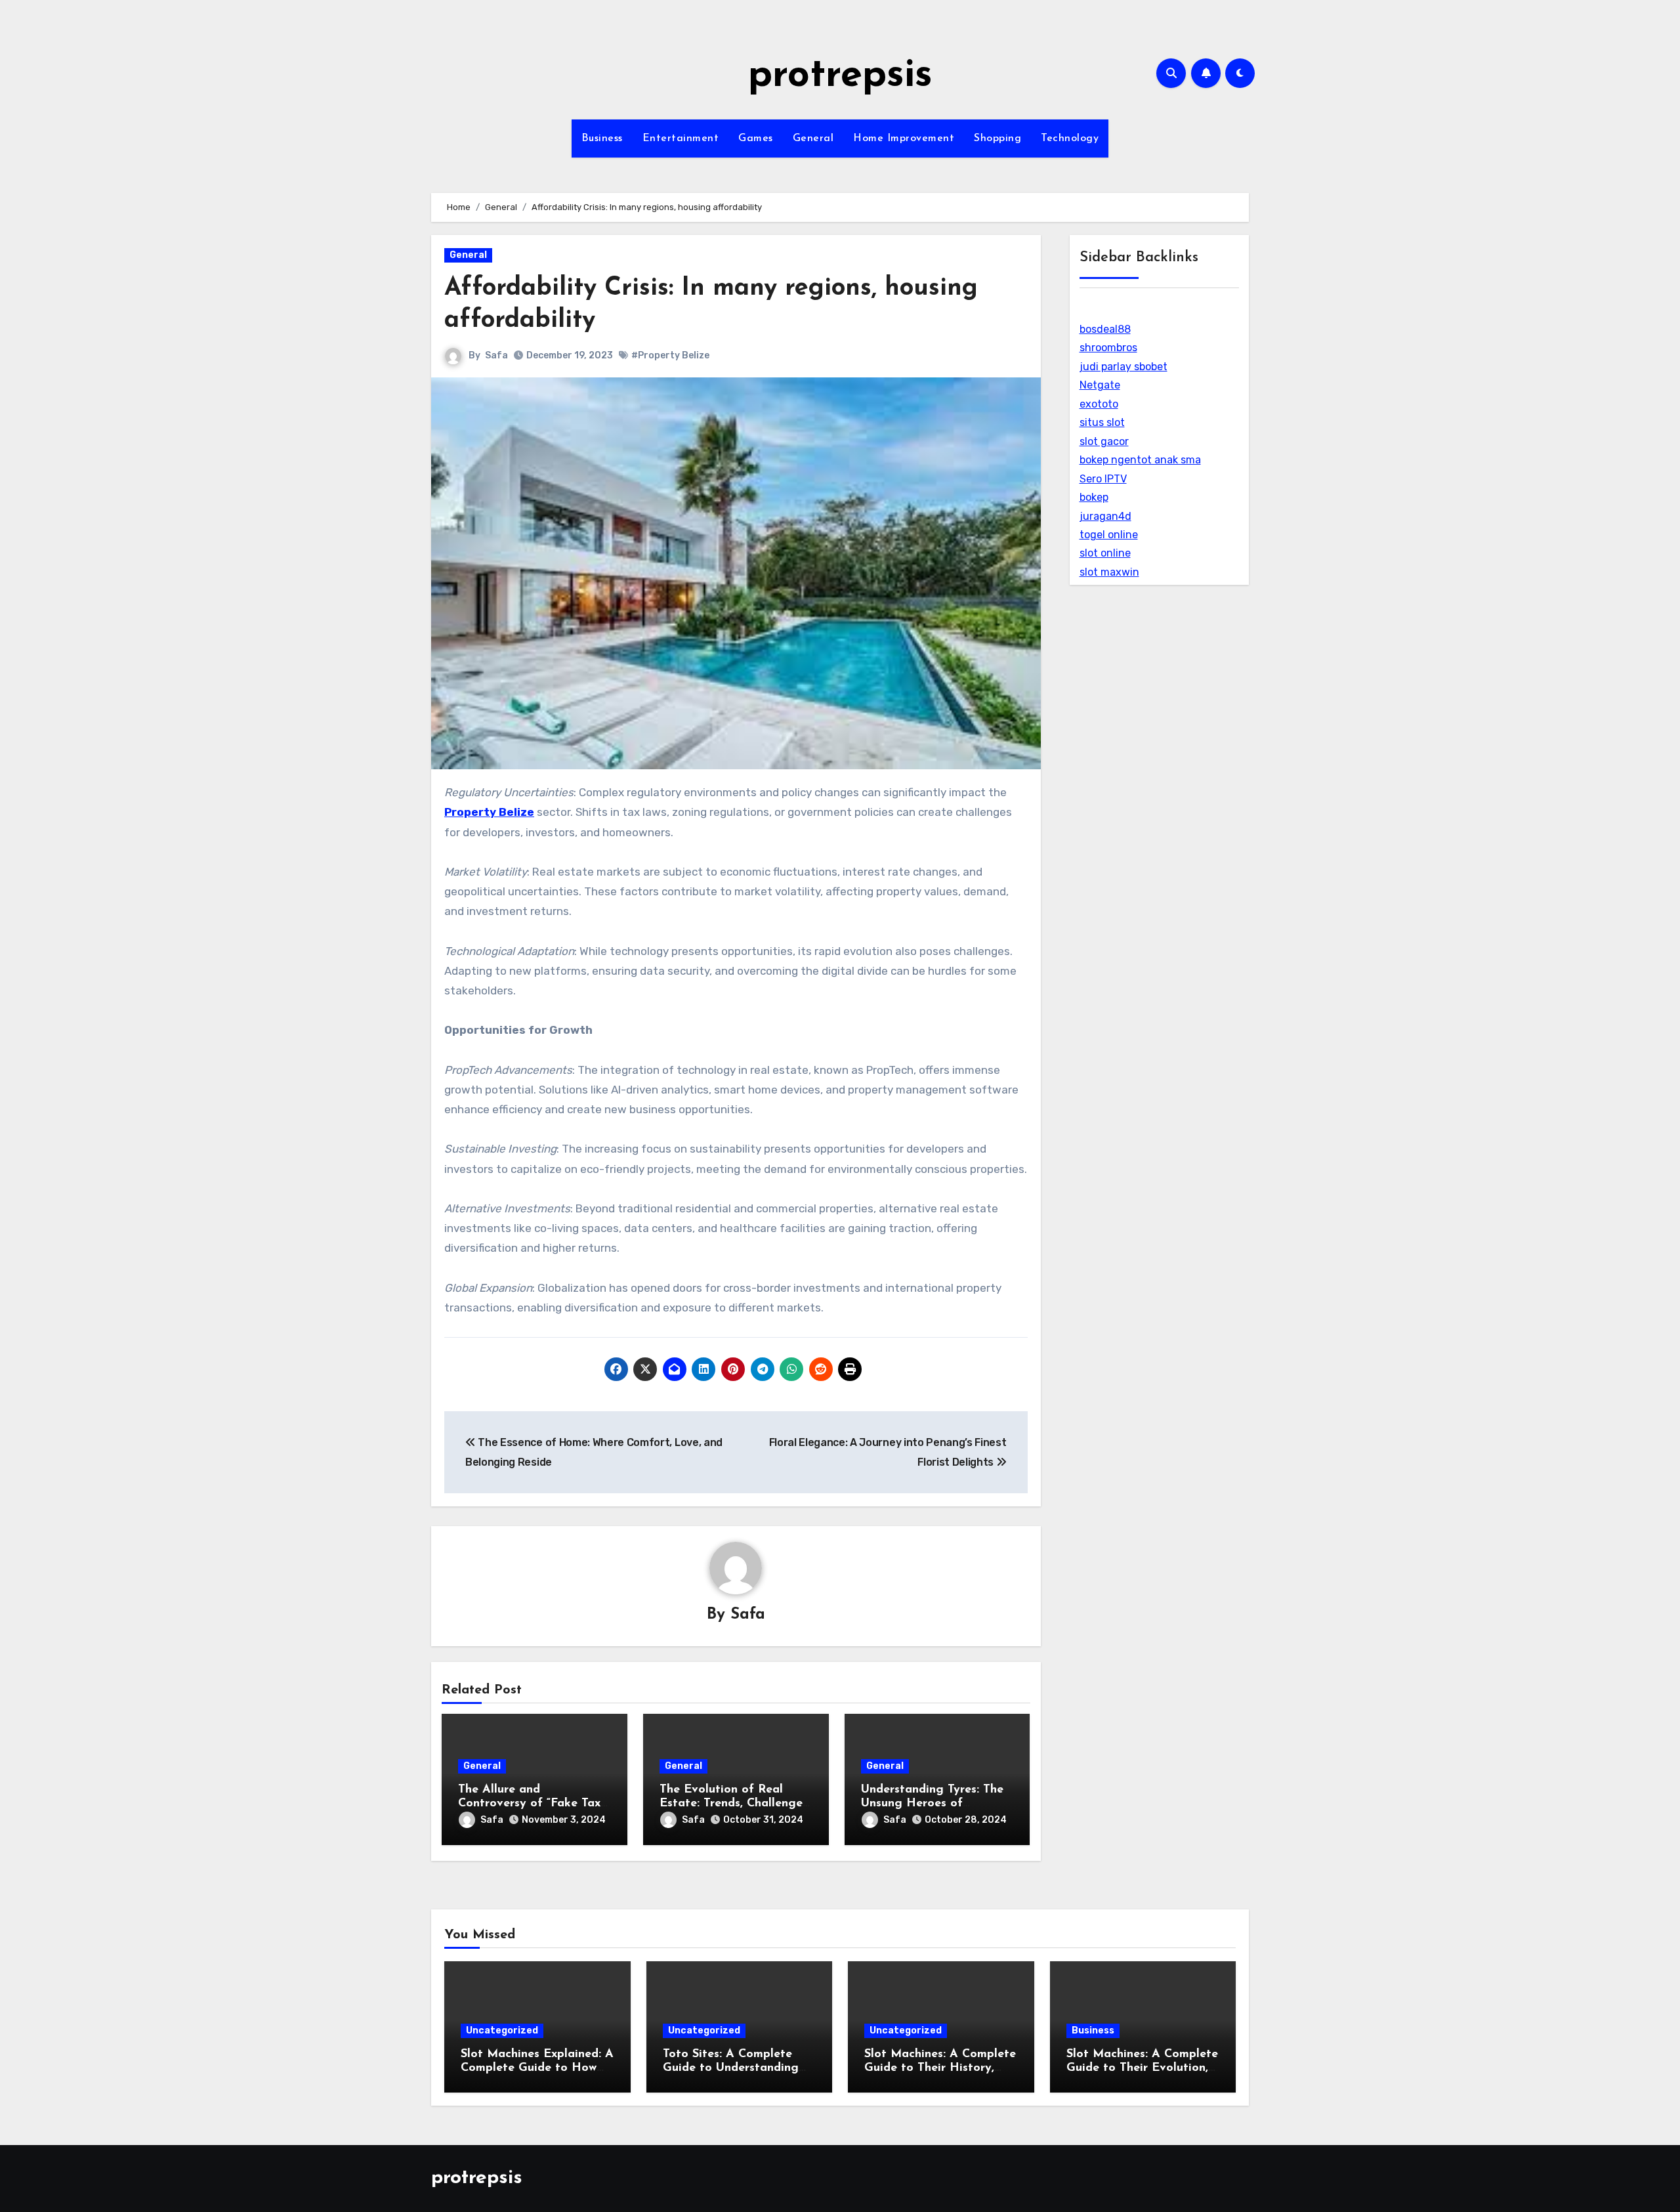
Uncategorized (502, 2031)
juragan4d (1105, 516)
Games (756, 138)
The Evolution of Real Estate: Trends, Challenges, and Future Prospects (735, 1804)
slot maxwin (1109, 572)
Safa (496, 355)
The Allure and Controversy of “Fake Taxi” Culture (533, 1804)
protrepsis (840, 76)
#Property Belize (670, 355)
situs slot (1102, 422)
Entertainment (681, 138)
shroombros (1108, 348)
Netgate (1100, 385)
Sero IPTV (1103, 479)
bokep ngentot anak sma (1140, 460)
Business (602, 138)
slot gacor (1104, 441)
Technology (1070, 138)
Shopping (997, 138)
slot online (1105, 553)
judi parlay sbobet (1123, 367)
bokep (1094, 497)
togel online (1109, 535)
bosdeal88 (1105, 329)
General (813, 138)
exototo (1099, 404)
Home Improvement (904, 138)
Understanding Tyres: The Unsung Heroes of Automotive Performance (932, 1804)
